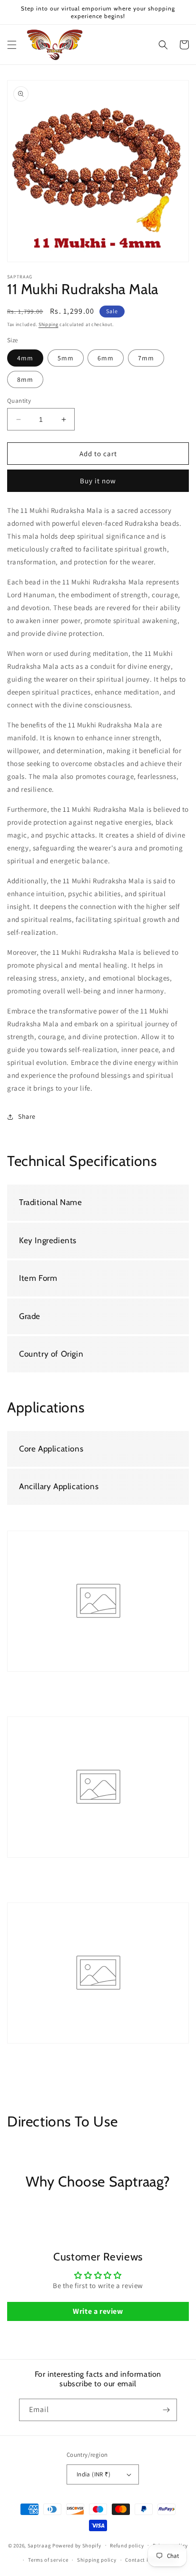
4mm (25, 358)
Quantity (19, 401)
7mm (146, 358)
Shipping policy (97, 2560)
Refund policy (127, 2545)
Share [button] (27, 1116)
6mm (106, 358)
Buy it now (98, 481)
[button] (12, 45)
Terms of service (48, 2560)
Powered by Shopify (77, 2545)
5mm (66, 358)
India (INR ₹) (93, 2474)
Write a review (98, 2311)
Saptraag (39, 2545)
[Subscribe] (166, 2410)
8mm (25, 379)
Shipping (49, 324)
